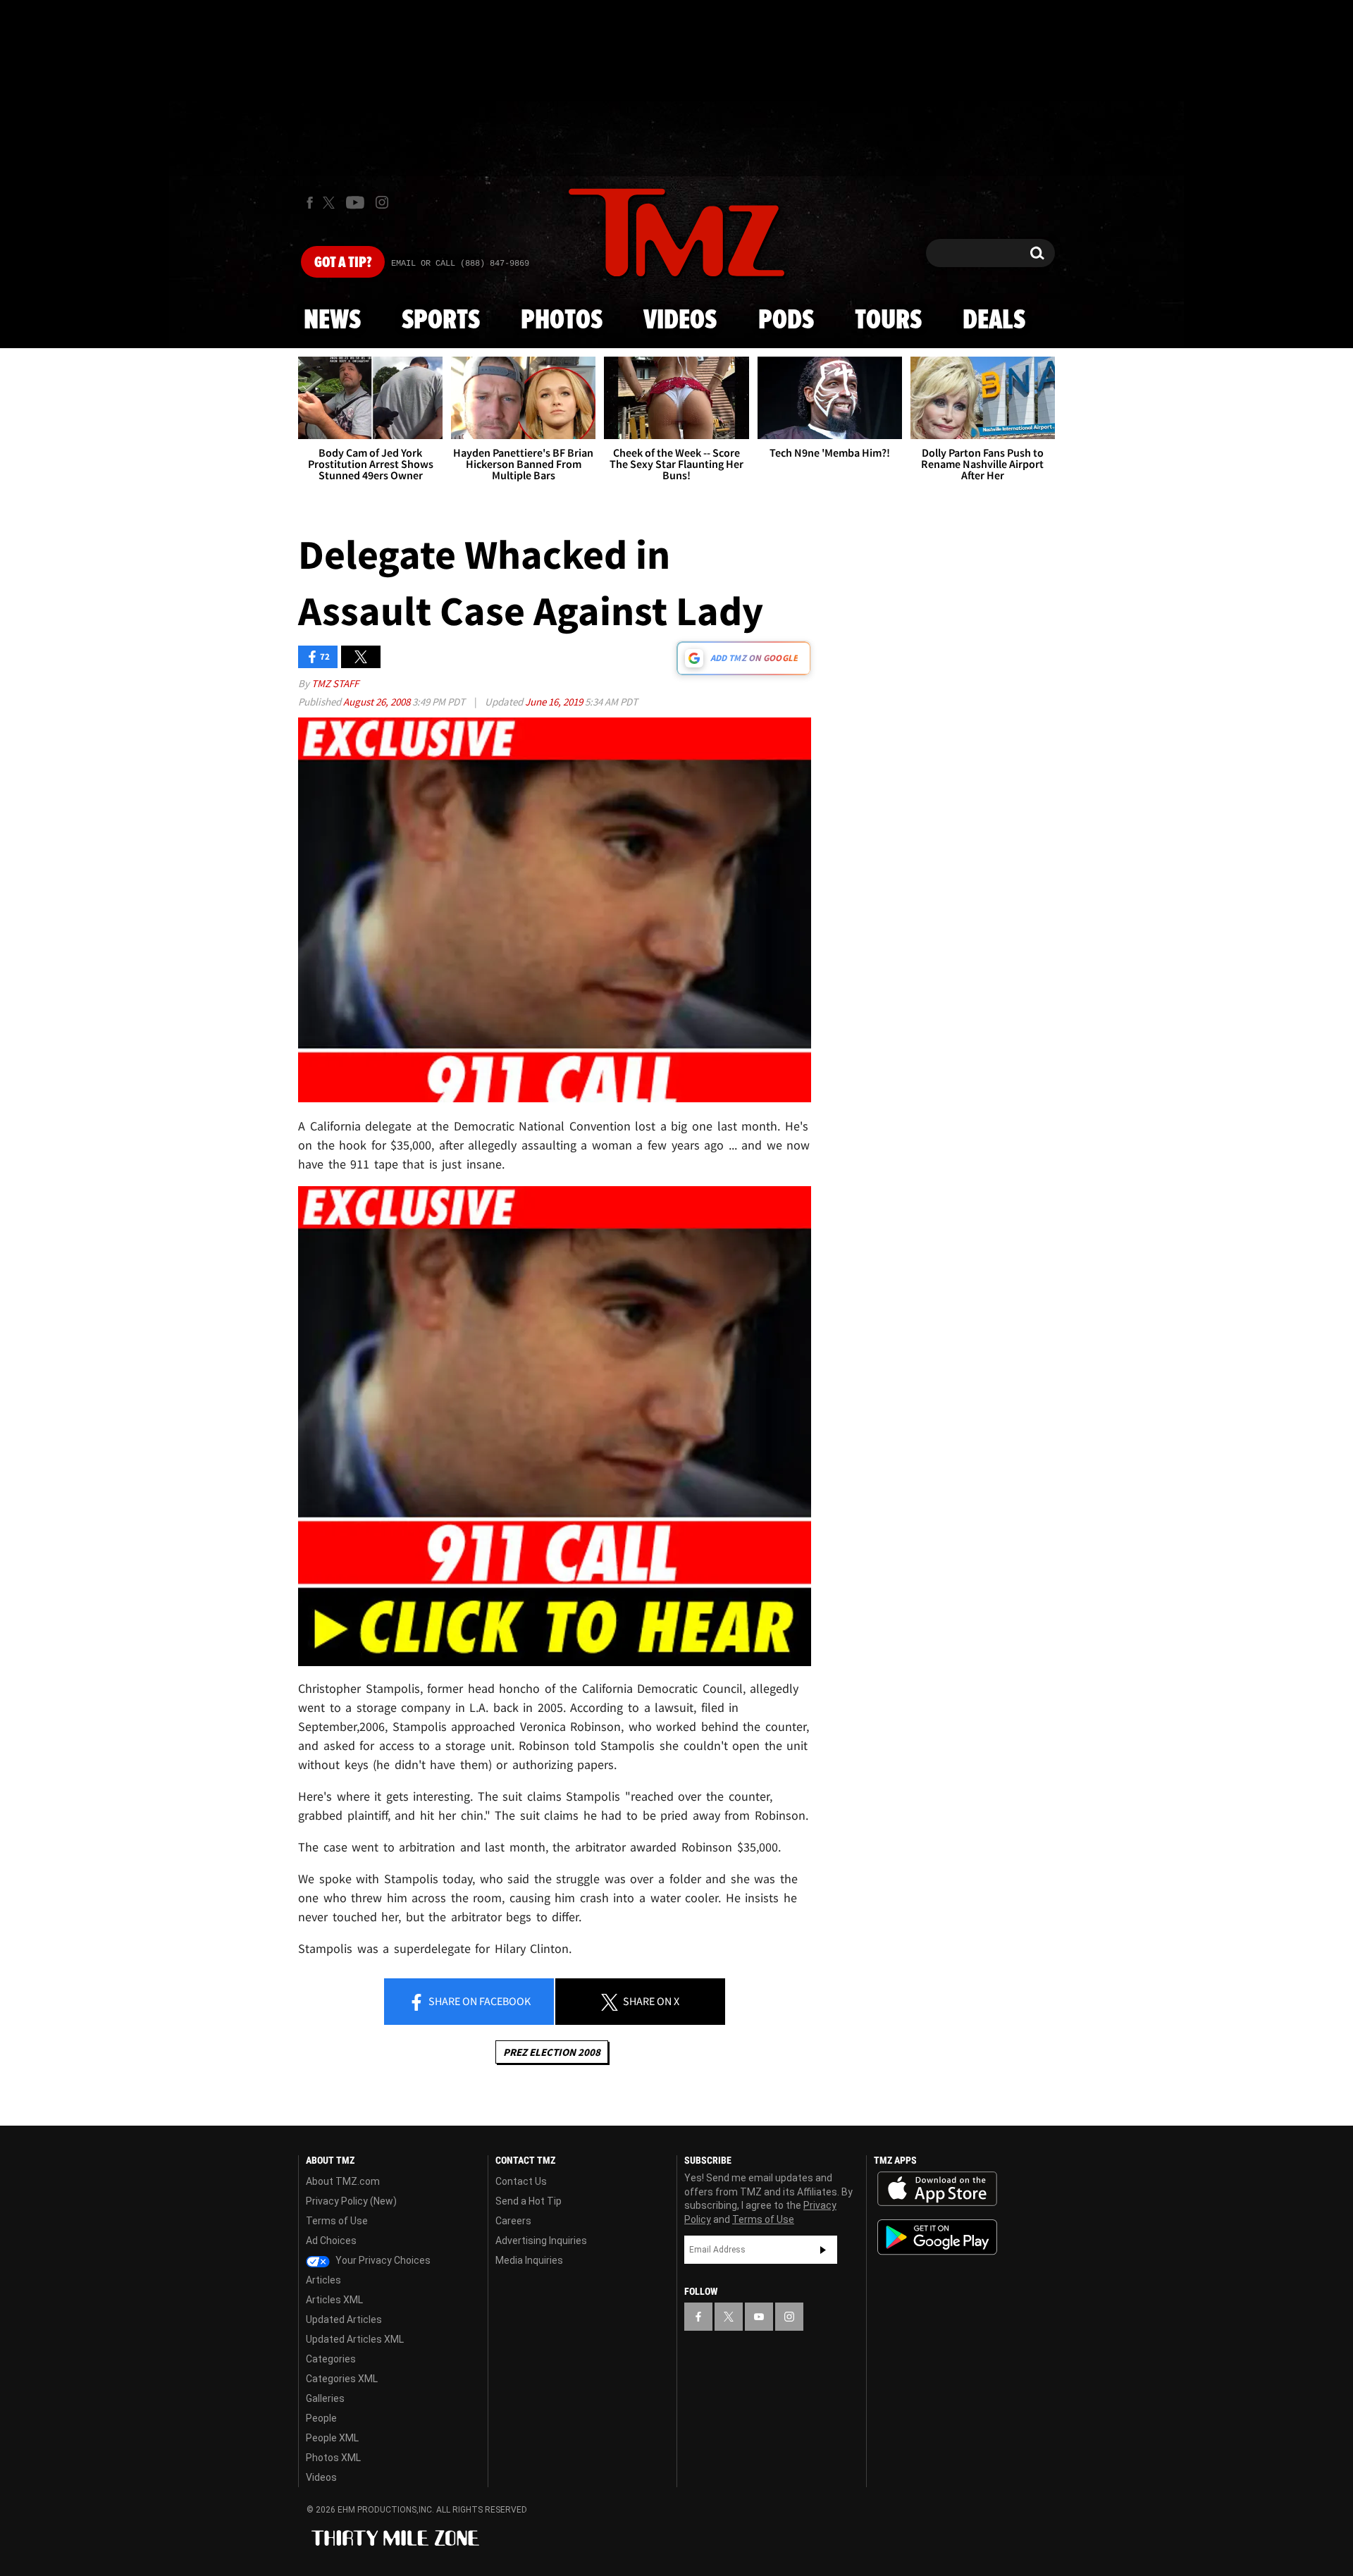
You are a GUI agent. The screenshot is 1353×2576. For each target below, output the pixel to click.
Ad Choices (331, 2241)
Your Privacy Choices (382, 2260)
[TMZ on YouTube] (759, 2317)
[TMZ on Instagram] (382, 202)
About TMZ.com (343, 2181)
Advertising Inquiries (541, 2241)
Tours (888, 321)
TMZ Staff (335, 683)
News (332, 321)
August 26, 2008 (378, 702)
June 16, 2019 (555, 702)
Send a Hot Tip (529, 2201)
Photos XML (333, 2458)
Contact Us (521, 2181)
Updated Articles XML (355, 2339)
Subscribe (823, 2250)
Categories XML (342, 2379)
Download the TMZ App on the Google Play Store (937, 2237)
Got (343, 263)
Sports (441, 321)
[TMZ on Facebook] (310, 203)
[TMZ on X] (331, 203)
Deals (994, 321)
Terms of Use (337, 2221)
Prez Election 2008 (552, 2052)
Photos (562, 321)
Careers (513, 2221)
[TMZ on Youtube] (355, 202)
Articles (323, 2280)
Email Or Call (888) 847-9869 (460, 264)
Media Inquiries (529, 2260)
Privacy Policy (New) (351, 2201)
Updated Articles (344, 2319)
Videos (680, 321)
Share (478, 2001)
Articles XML (334, 2300)
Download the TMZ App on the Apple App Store (937, 2189)
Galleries (325, 2398)
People (321, 2418)
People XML (332, 2438)
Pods (786, 321)
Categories (331, 2359)
